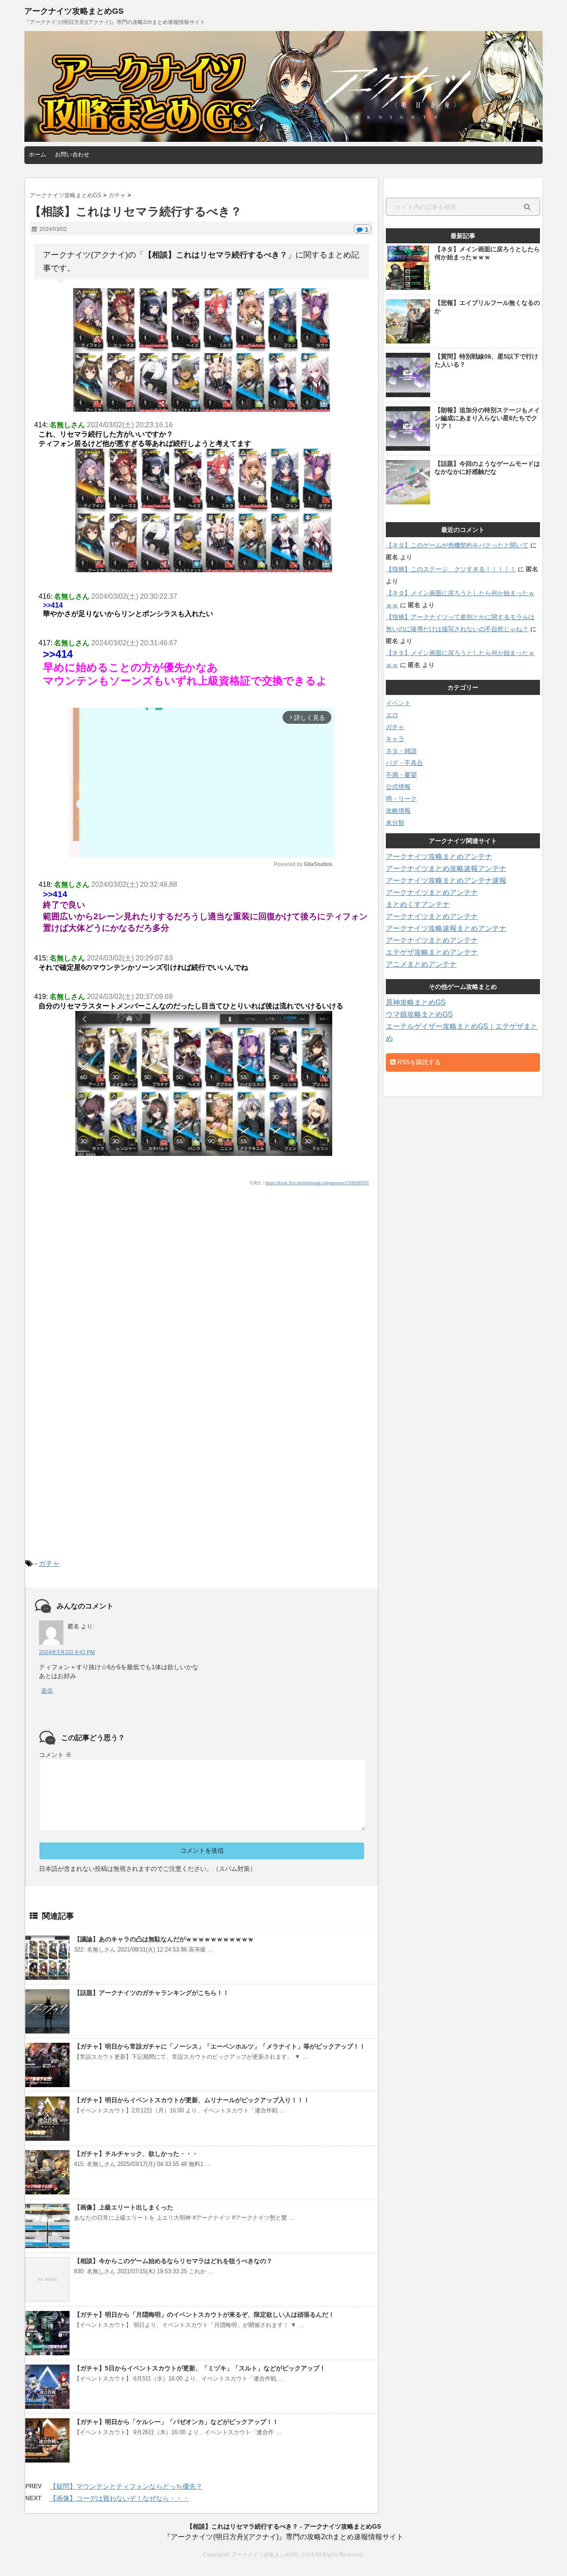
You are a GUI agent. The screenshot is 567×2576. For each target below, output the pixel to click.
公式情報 (398, 787)
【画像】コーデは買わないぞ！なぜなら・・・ (119, 2498)
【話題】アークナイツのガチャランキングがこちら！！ (151, 1993)
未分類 (395, 823)
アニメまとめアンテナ (421, 964)
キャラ (395, 739)
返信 (47, 1691)
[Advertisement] (202, 1265)
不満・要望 (401, 775)
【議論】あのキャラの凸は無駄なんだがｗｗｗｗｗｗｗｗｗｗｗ (164, 1939)
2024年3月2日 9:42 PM (67, 1652)
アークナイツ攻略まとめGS (74, 11)
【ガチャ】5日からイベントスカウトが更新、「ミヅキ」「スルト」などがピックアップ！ (200, 2368)
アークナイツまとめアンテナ (432, 892)
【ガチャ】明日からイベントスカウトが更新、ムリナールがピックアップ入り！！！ (192, 2100)
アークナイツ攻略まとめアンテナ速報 (446, 880)
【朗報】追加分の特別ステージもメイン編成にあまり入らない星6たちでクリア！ (487, 418)
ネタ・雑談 (401, 751)
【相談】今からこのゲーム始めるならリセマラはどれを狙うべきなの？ (173, 2261)
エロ (392, 715)
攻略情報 (398, 811)
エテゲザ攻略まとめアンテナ (432, 952)
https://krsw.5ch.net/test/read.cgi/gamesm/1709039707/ (317, 1183)
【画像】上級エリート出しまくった (124, 2207)
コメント (55, 1755)
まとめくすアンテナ (418, 904)
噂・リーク (401, 799)
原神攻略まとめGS (416, 1002)
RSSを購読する (418, 1062)
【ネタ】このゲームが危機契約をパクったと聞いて (457, 545)
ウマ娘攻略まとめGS (419, 1014)
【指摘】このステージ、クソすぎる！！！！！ (451, 569)
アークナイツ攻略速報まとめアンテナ (446, 928)
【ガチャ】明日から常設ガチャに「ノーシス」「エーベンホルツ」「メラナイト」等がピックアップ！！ (220, 2046)
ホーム (37, 154)
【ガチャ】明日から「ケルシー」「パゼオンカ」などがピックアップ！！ (176, 2422)
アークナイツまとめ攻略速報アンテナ (446, 868)
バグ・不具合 (404, 763)
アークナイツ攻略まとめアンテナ (439, 857)
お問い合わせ (72, 154)
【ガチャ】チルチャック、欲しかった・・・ (136, 2154)
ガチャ (49, 1563)
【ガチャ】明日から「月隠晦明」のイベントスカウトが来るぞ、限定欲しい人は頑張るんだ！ (204, 2314)
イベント (398, 703)
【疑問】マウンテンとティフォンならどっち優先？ (126, 2486)
